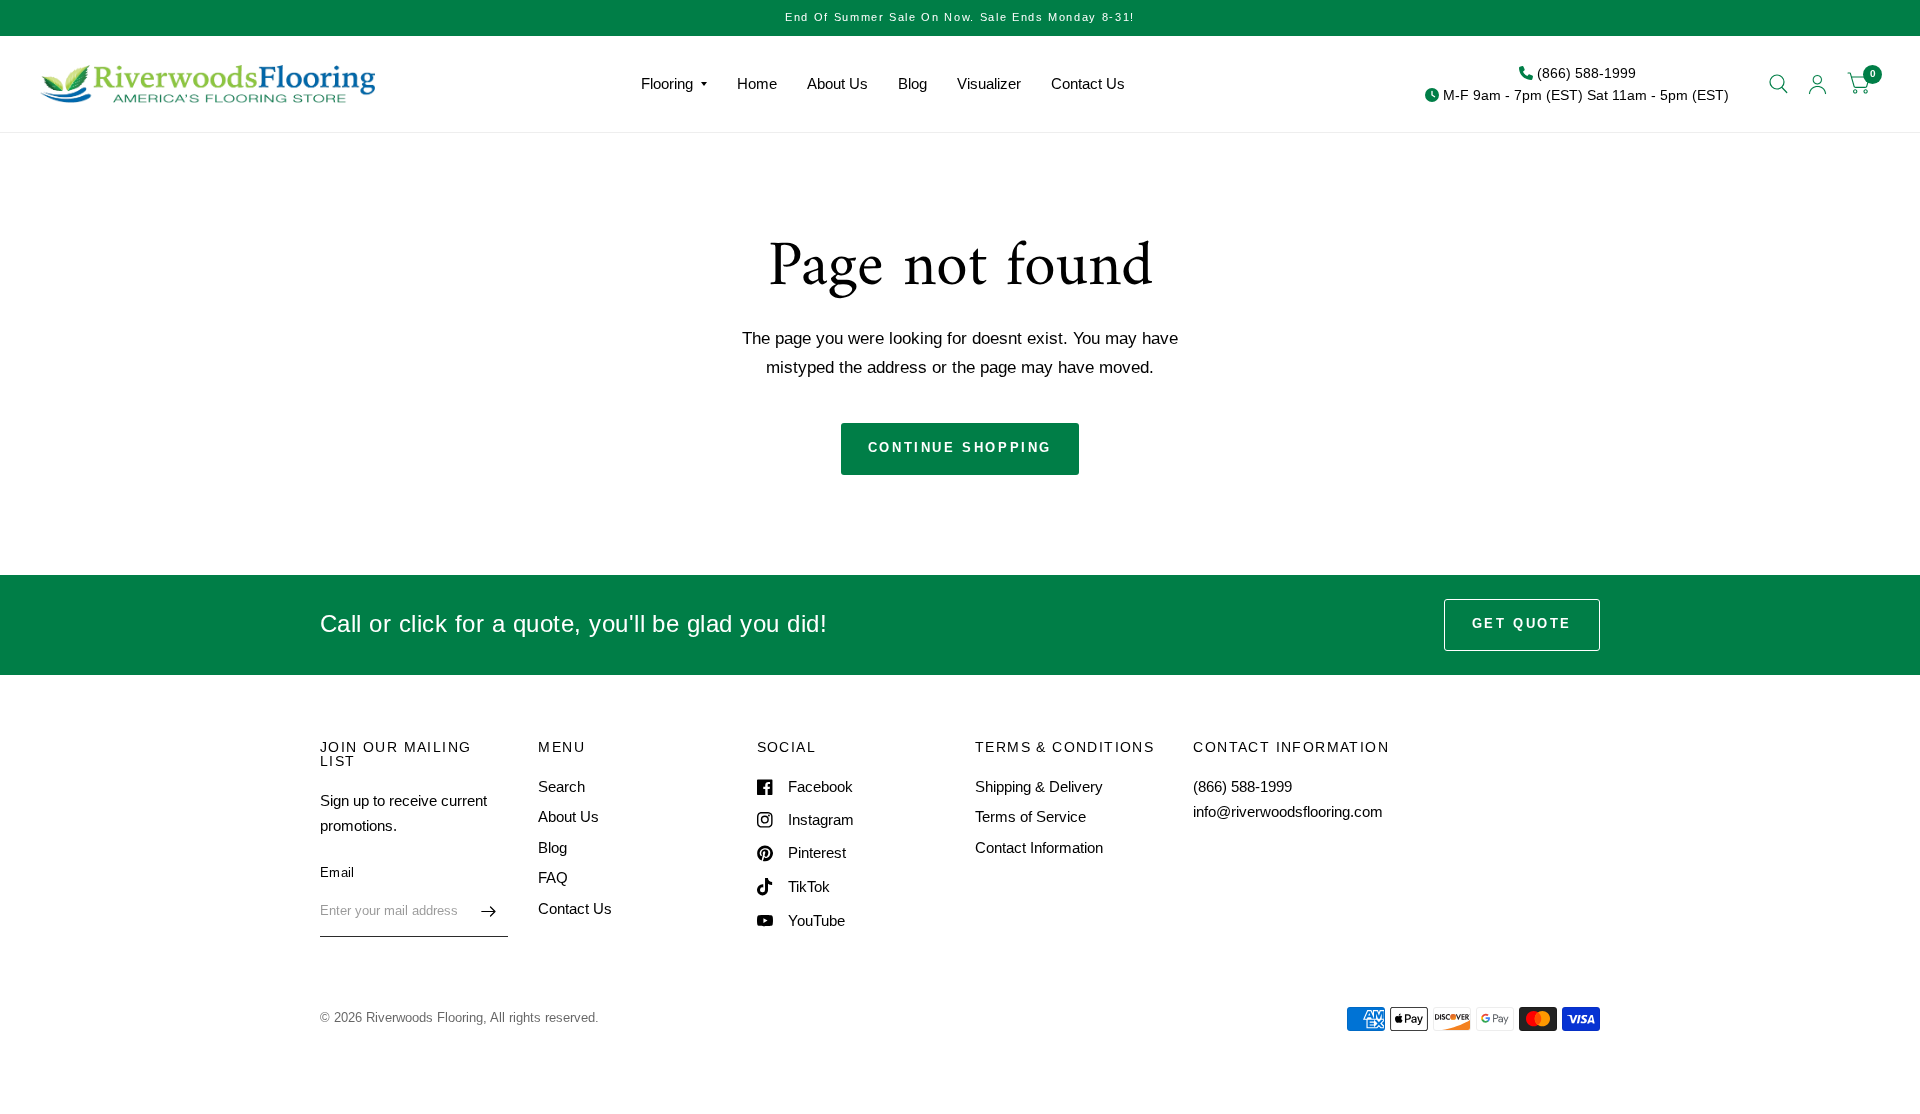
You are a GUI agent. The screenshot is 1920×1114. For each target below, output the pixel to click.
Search (561, 786)
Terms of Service (1030, 816)
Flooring (667, 83)
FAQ (553, 877)
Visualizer (989, 83)
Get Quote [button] (1522, 623)
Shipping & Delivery (1039, 786)
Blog (912, 83)
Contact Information (1039, 847)
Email (337, 872)
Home (757, 83)
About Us (837, 83)
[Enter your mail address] (488, 911)
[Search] (1778, 84)
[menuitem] (674, 84)
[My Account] (1817, 84)
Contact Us (1088, 83)
